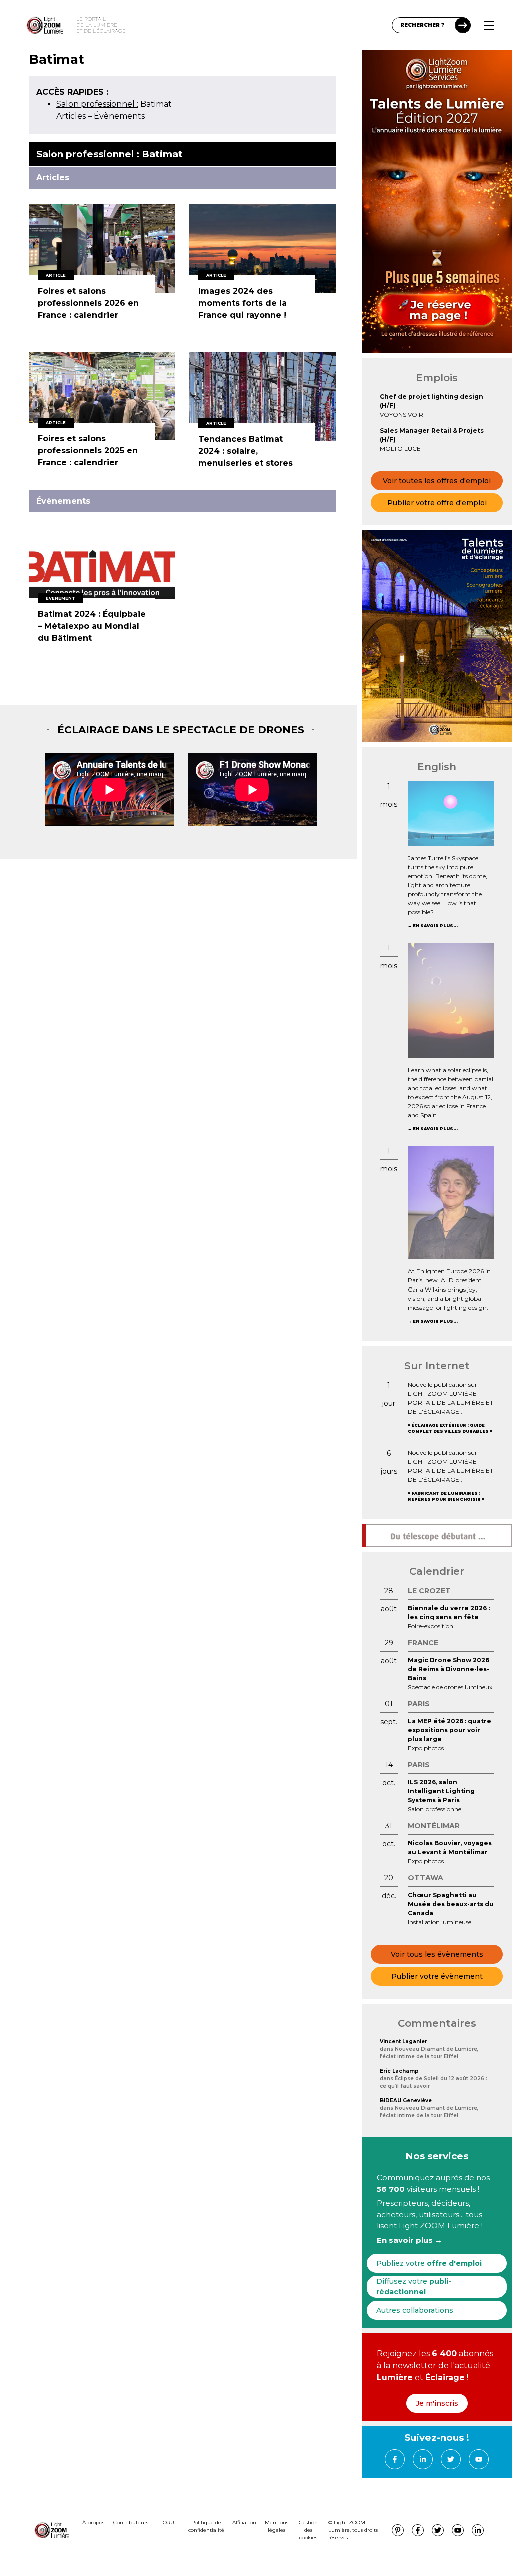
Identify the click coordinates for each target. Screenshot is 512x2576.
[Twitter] (451, 2459)
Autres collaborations (415, 2310)
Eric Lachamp (399, 2071)
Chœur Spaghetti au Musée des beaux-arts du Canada (451, 1904)
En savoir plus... (435, 926)
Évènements (119, 116)
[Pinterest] (398, 2530)
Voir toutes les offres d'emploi (437, 481)
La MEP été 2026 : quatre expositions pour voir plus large (450, 1730)
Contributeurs (131, 2523)
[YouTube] (479, 2459)
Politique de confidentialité (206, 2526)
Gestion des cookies (308, 2530)
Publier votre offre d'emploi (437, 503)
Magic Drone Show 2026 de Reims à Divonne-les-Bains (449, 1669)
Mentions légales (277, 2526)
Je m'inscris (437, 2403)
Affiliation (244, 2523)
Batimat (114, 104)
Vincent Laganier (404, 2042)
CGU (169, 2523)
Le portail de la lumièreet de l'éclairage (101, 25)
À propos (93, 2523)
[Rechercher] (463, 25)
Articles (71, 116)
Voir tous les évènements (437, 1954)
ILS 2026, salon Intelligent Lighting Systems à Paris (441, 1791)
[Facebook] (395, 2459)
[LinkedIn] (423, 2459)
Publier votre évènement (437, 1976)
